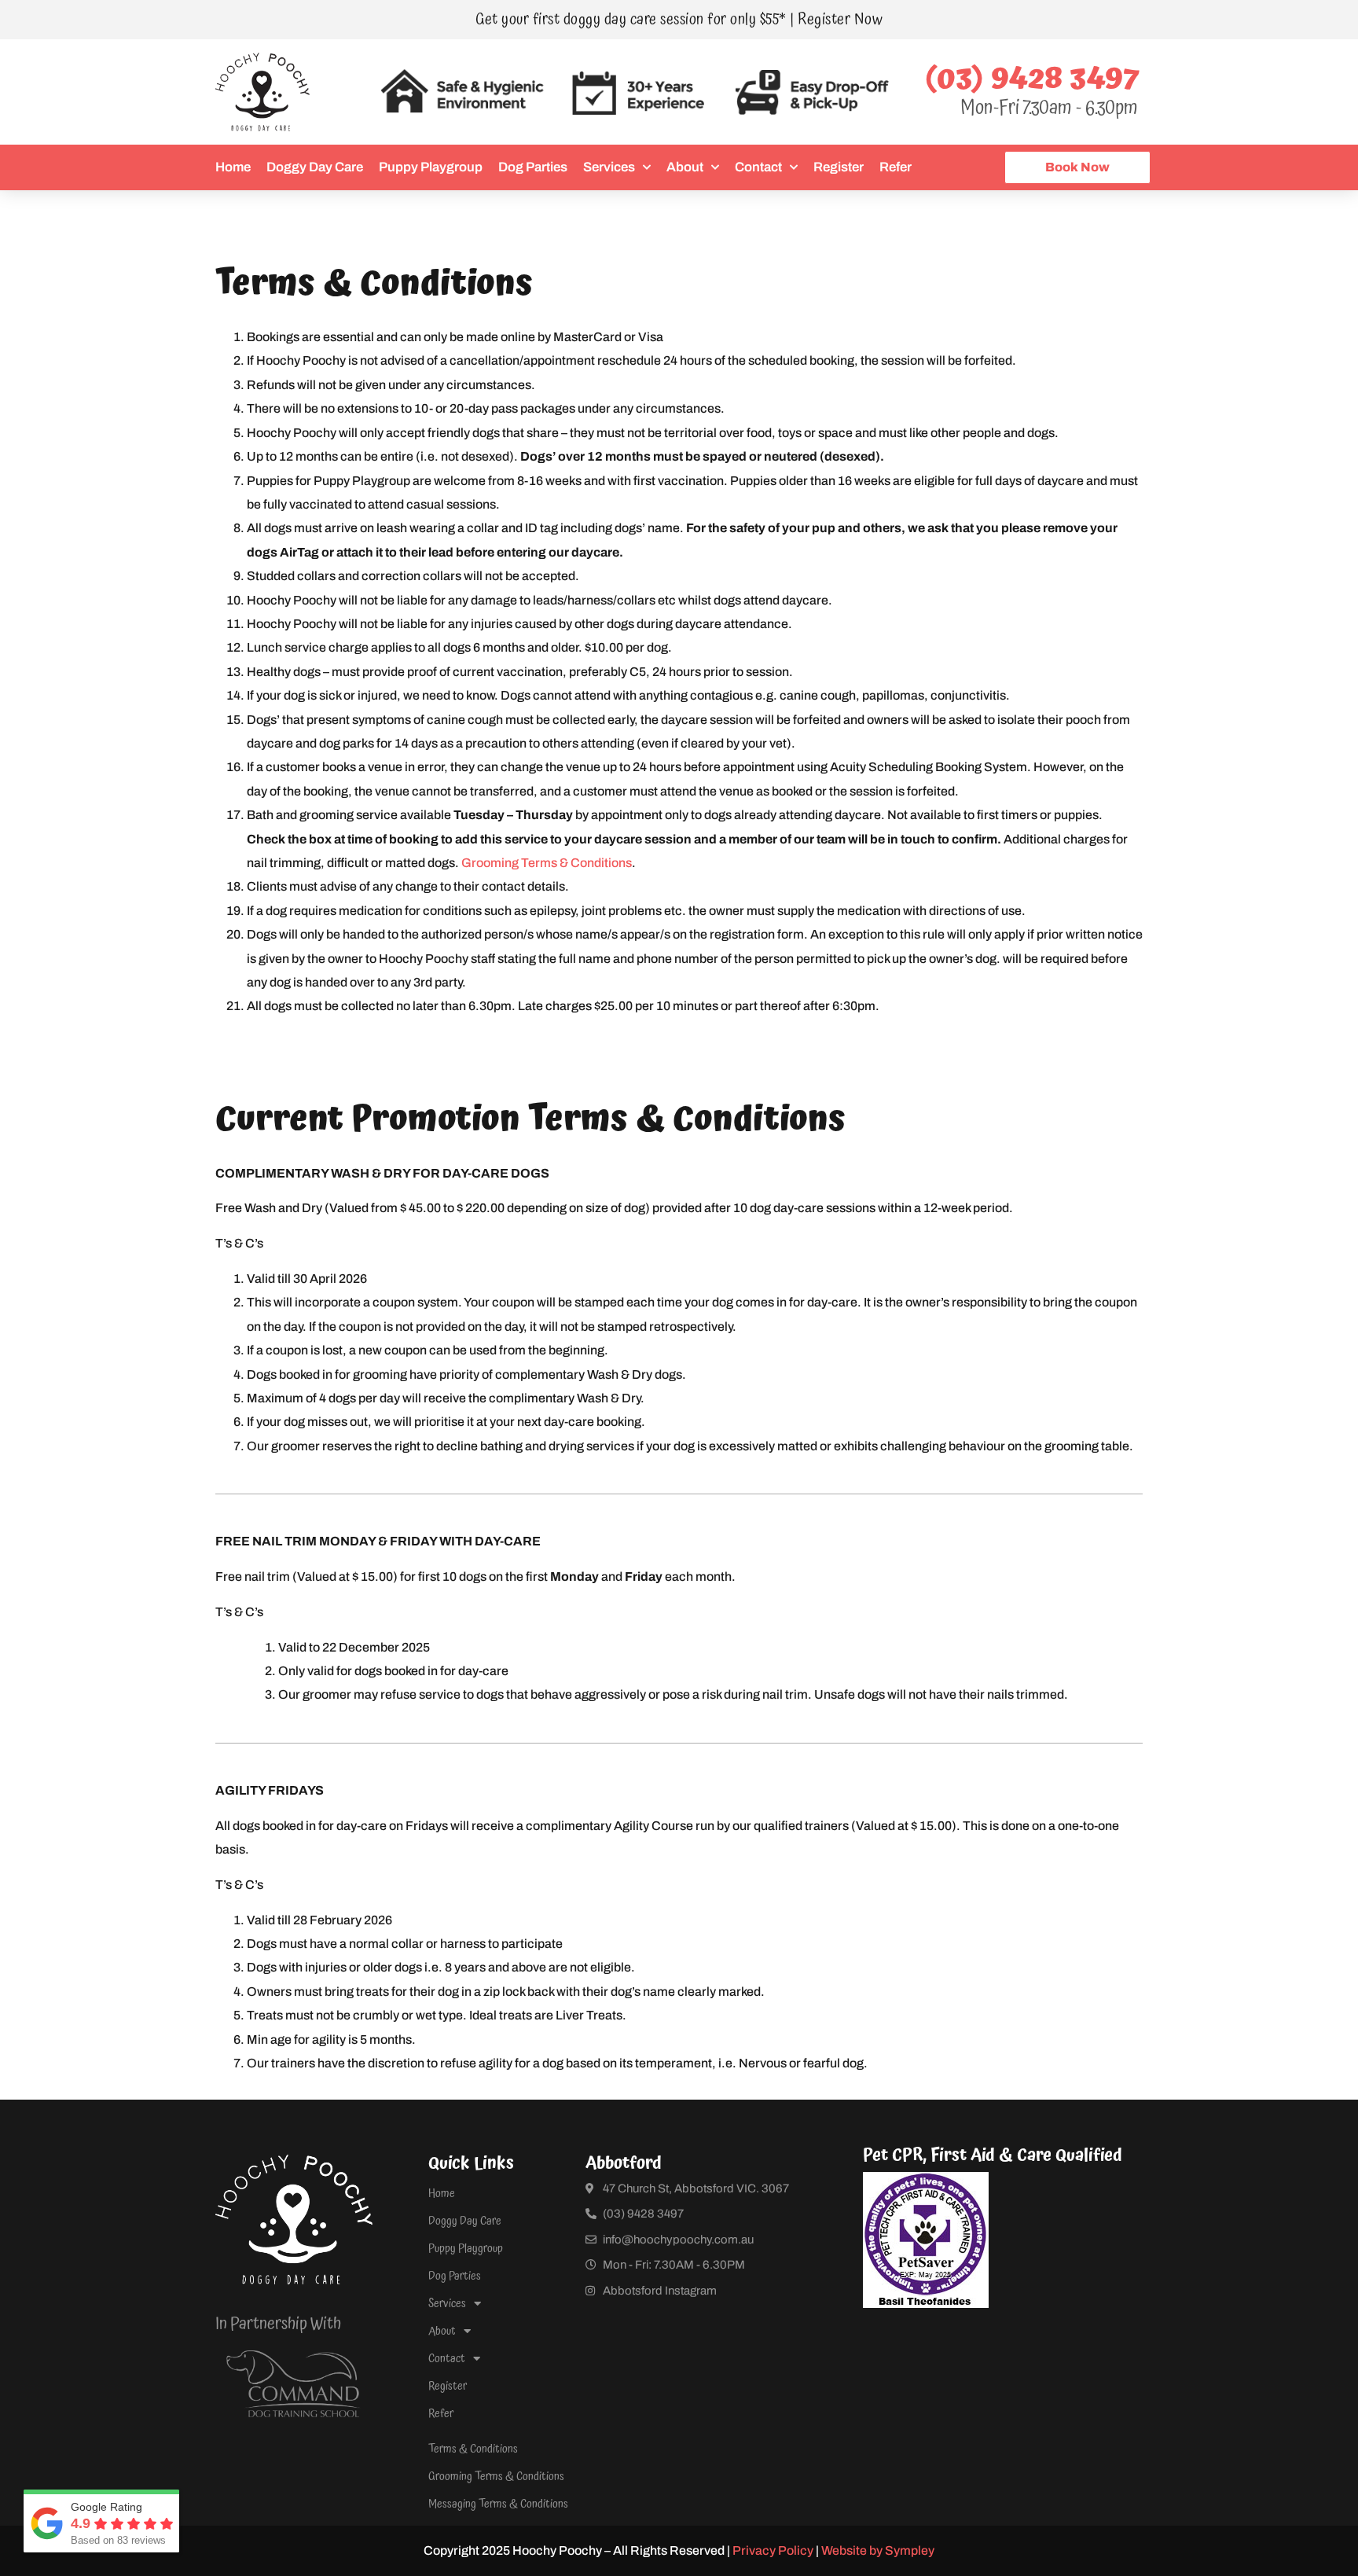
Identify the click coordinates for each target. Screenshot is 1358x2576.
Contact (758, 167)
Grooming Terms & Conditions (547, 863)
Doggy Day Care (315, 167)
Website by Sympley (878, 2550)
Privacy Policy (773, 2550)
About (685, 167)
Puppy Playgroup (431, 167)
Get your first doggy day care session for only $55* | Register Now (679, 20)
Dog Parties (533, 167)
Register (839, 167)
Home (233, 167)
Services (609, 167)
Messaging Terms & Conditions (498, 2504)
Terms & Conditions (473, 2449)
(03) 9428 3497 (1033, 79)
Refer (896, 167)
